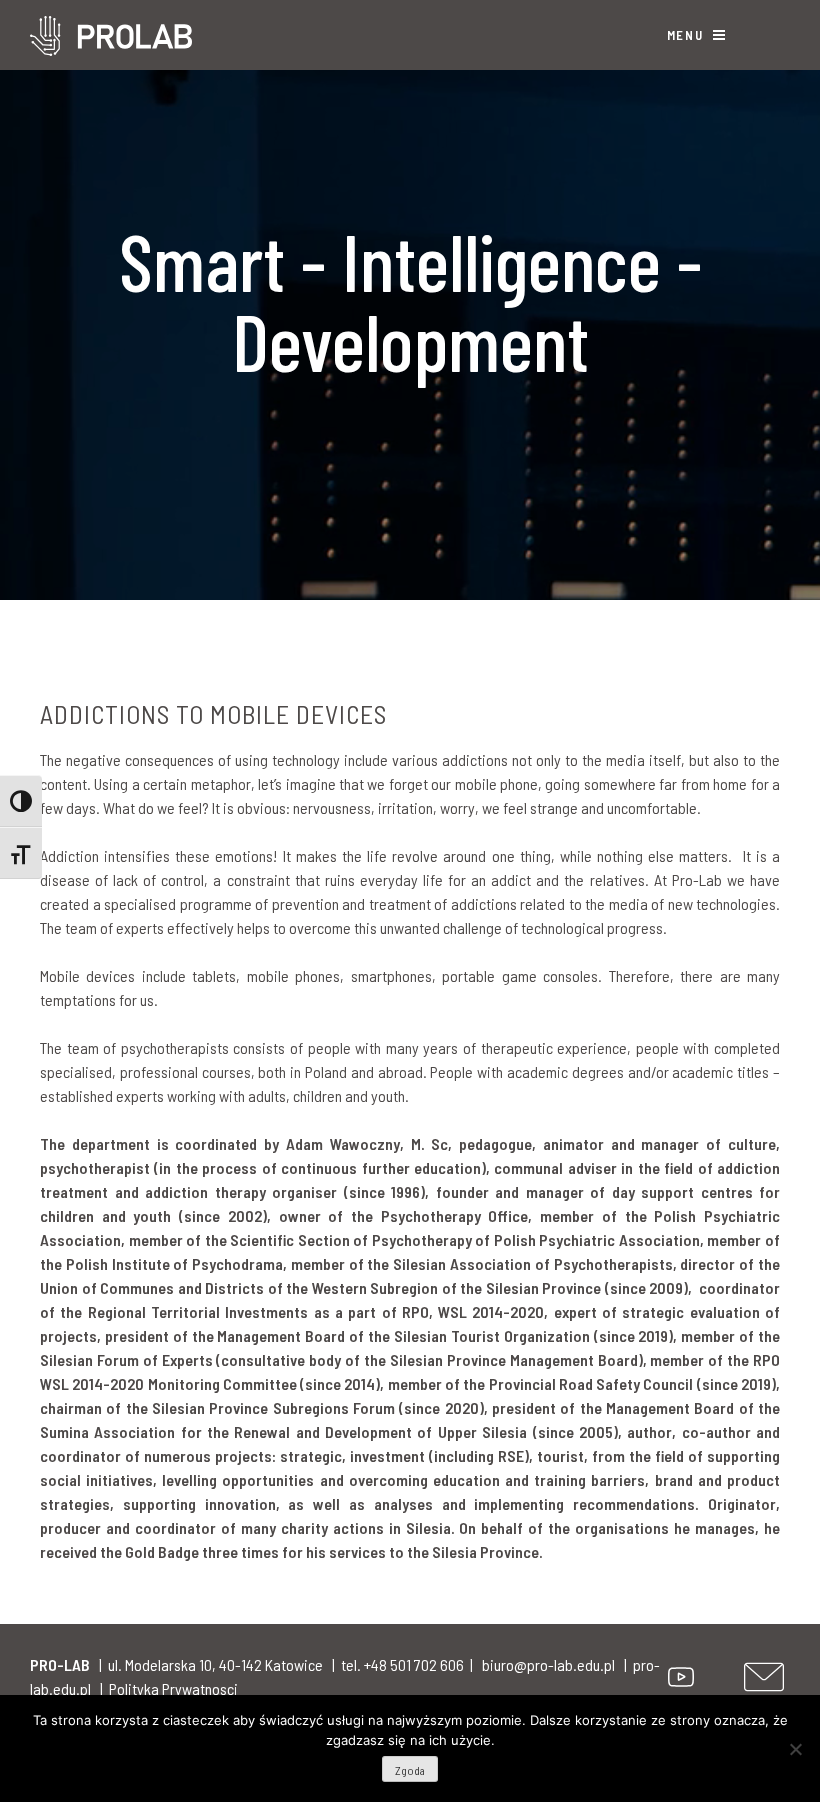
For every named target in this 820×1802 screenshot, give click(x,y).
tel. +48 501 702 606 (402, 1664)
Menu (687, 35)
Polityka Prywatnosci (173, 1688)
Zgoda (410, 1770)
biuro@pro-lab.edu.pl (548, 1664)
